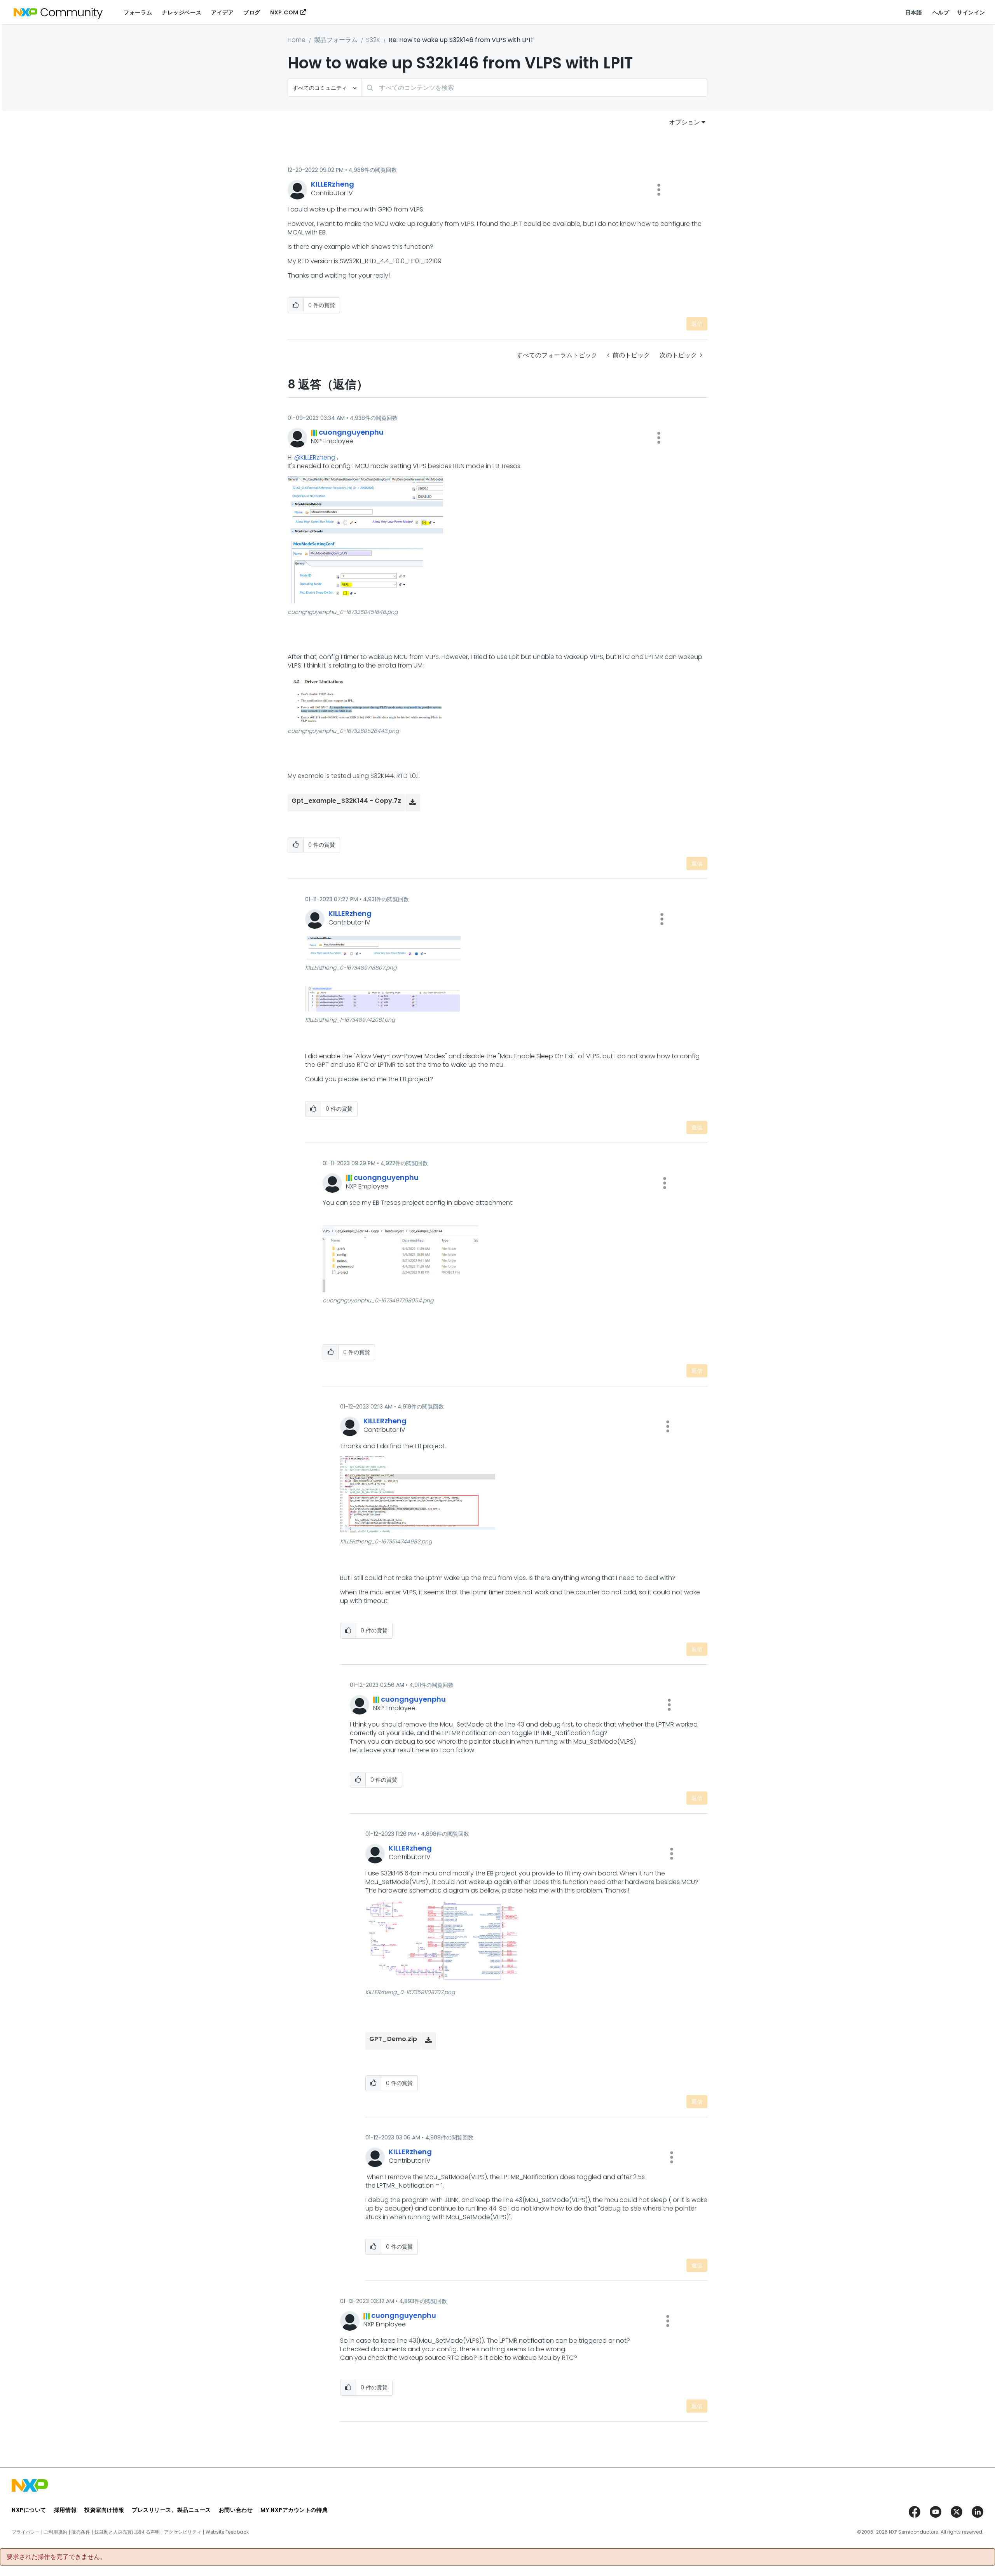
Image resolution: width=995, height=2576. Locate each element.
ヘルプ (941, 12)
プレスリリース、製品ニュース (171, 2510)
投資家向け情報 (104, 2510)
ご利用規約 (56, 2532)
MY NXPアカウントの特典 (294, 2510)
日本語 (914, 12)
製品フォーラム (336, 40)
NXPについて (29, 2510)
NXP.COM (284, 12)
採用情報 (65, 2510)
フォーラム (138, 12)
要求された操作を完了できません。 (56, 2557)
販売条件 (81, 2532)
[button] (659, 190)
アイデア (222, 12)
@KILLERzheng (315, 457)
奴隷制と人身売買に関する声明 (127, 2532)
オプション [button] (684, 122)
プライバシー (26, 2532)
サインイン (971, 12)
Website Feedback (227, 2532)
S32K (373, 40)
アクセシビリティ (183, 2532)
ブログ (252, 12)
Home (297, 40)
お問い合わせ (236, 2510)
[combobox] (534, 88)
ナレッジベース (182, 12)
